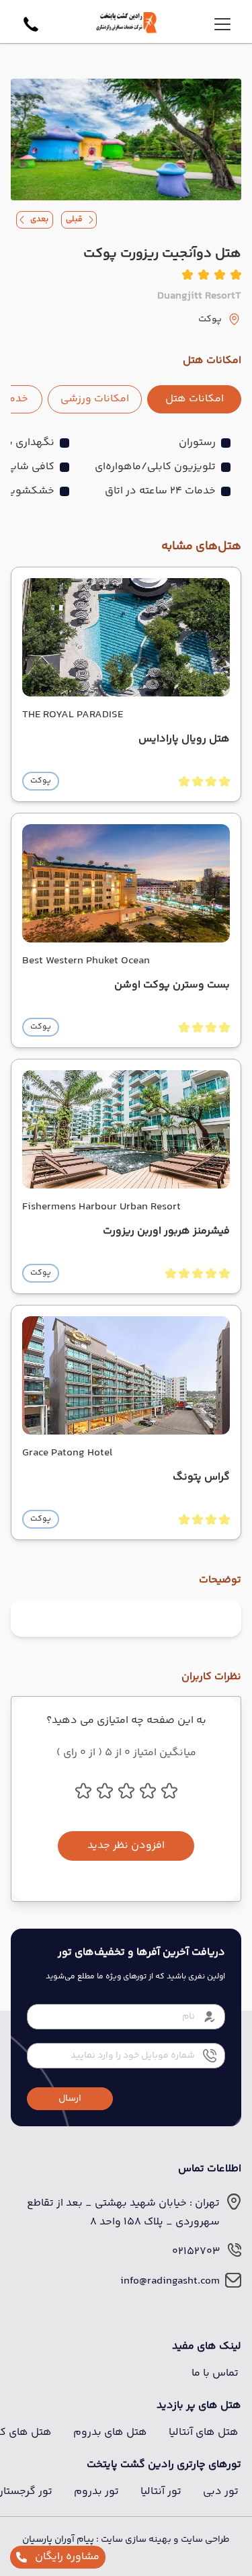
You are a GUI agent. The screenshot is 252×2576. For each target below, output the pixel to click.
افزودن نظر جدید (126, 1846)
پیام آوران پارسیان (58, 2540)
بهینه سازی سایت (135, 2540)
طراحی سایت (204, 2540)
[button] (70, 2099)
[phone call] (31, 24)
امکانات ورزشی (95, 399)
